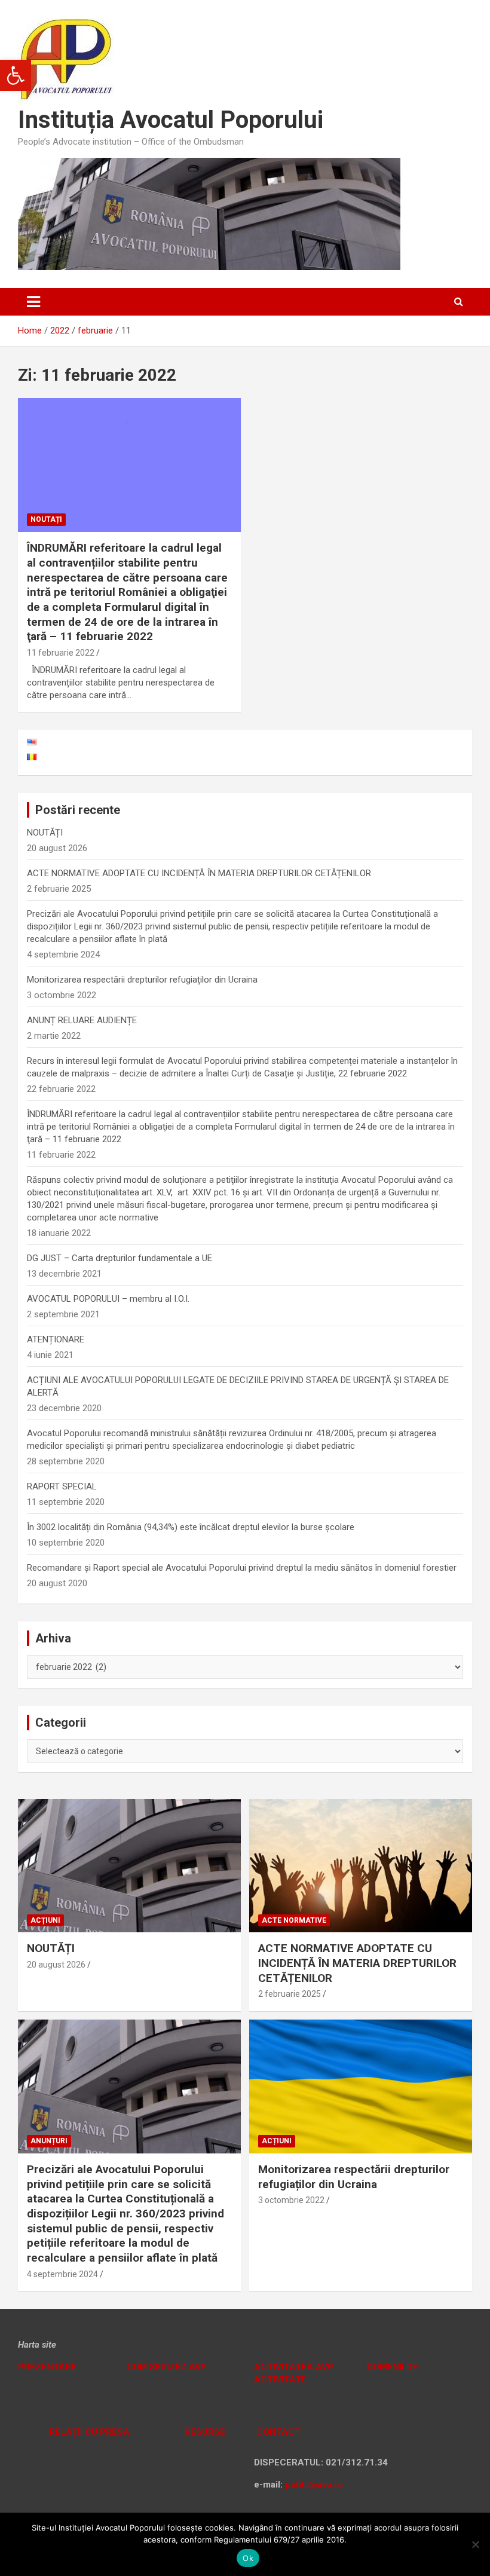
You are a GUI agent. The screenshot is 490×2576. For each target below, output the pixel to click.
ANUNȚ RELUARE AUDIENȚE (82, 1020)
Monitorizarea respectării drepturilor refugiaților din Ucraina (142, 980)
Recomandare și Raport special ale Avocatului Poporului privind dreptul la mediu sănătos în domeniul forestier (242, 1568)
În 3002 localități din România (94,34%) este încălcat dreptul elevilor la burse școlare (191, 1527)
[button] (16, 75)
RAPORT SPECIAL (62, 1486)
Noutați (46, 519)
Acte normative (294, 1920)
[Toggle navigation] (33, 302)
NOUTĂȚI (45, 833)
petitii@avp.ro (314, 2485)
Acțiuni (45, 1920)
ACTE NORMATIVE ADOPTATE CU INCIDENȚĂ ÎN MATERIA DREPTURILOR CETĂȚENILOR (199, 873)
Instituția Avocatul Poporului (171, 120)
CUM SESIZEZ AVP (168, 2367)
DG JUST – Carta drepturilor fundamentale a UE (120, 1258)
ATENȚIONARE (56, 1339)
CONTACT (277, 2432)
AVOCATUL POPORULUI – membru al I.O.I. (108, 1299)
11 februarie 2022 (61, 653)
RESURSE (205, 2432)
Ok (248, 2558)
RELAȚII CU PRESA (88, 2432)
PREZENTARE (47, 2367)
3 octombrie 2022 (291, 2200)
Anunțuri (49, 2141)
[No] (475, 2544)
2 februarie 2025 (290, 1994)
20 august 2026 (56, 1965)
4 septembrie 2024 (62, 2274)
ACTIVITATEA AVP (294, 2367)
